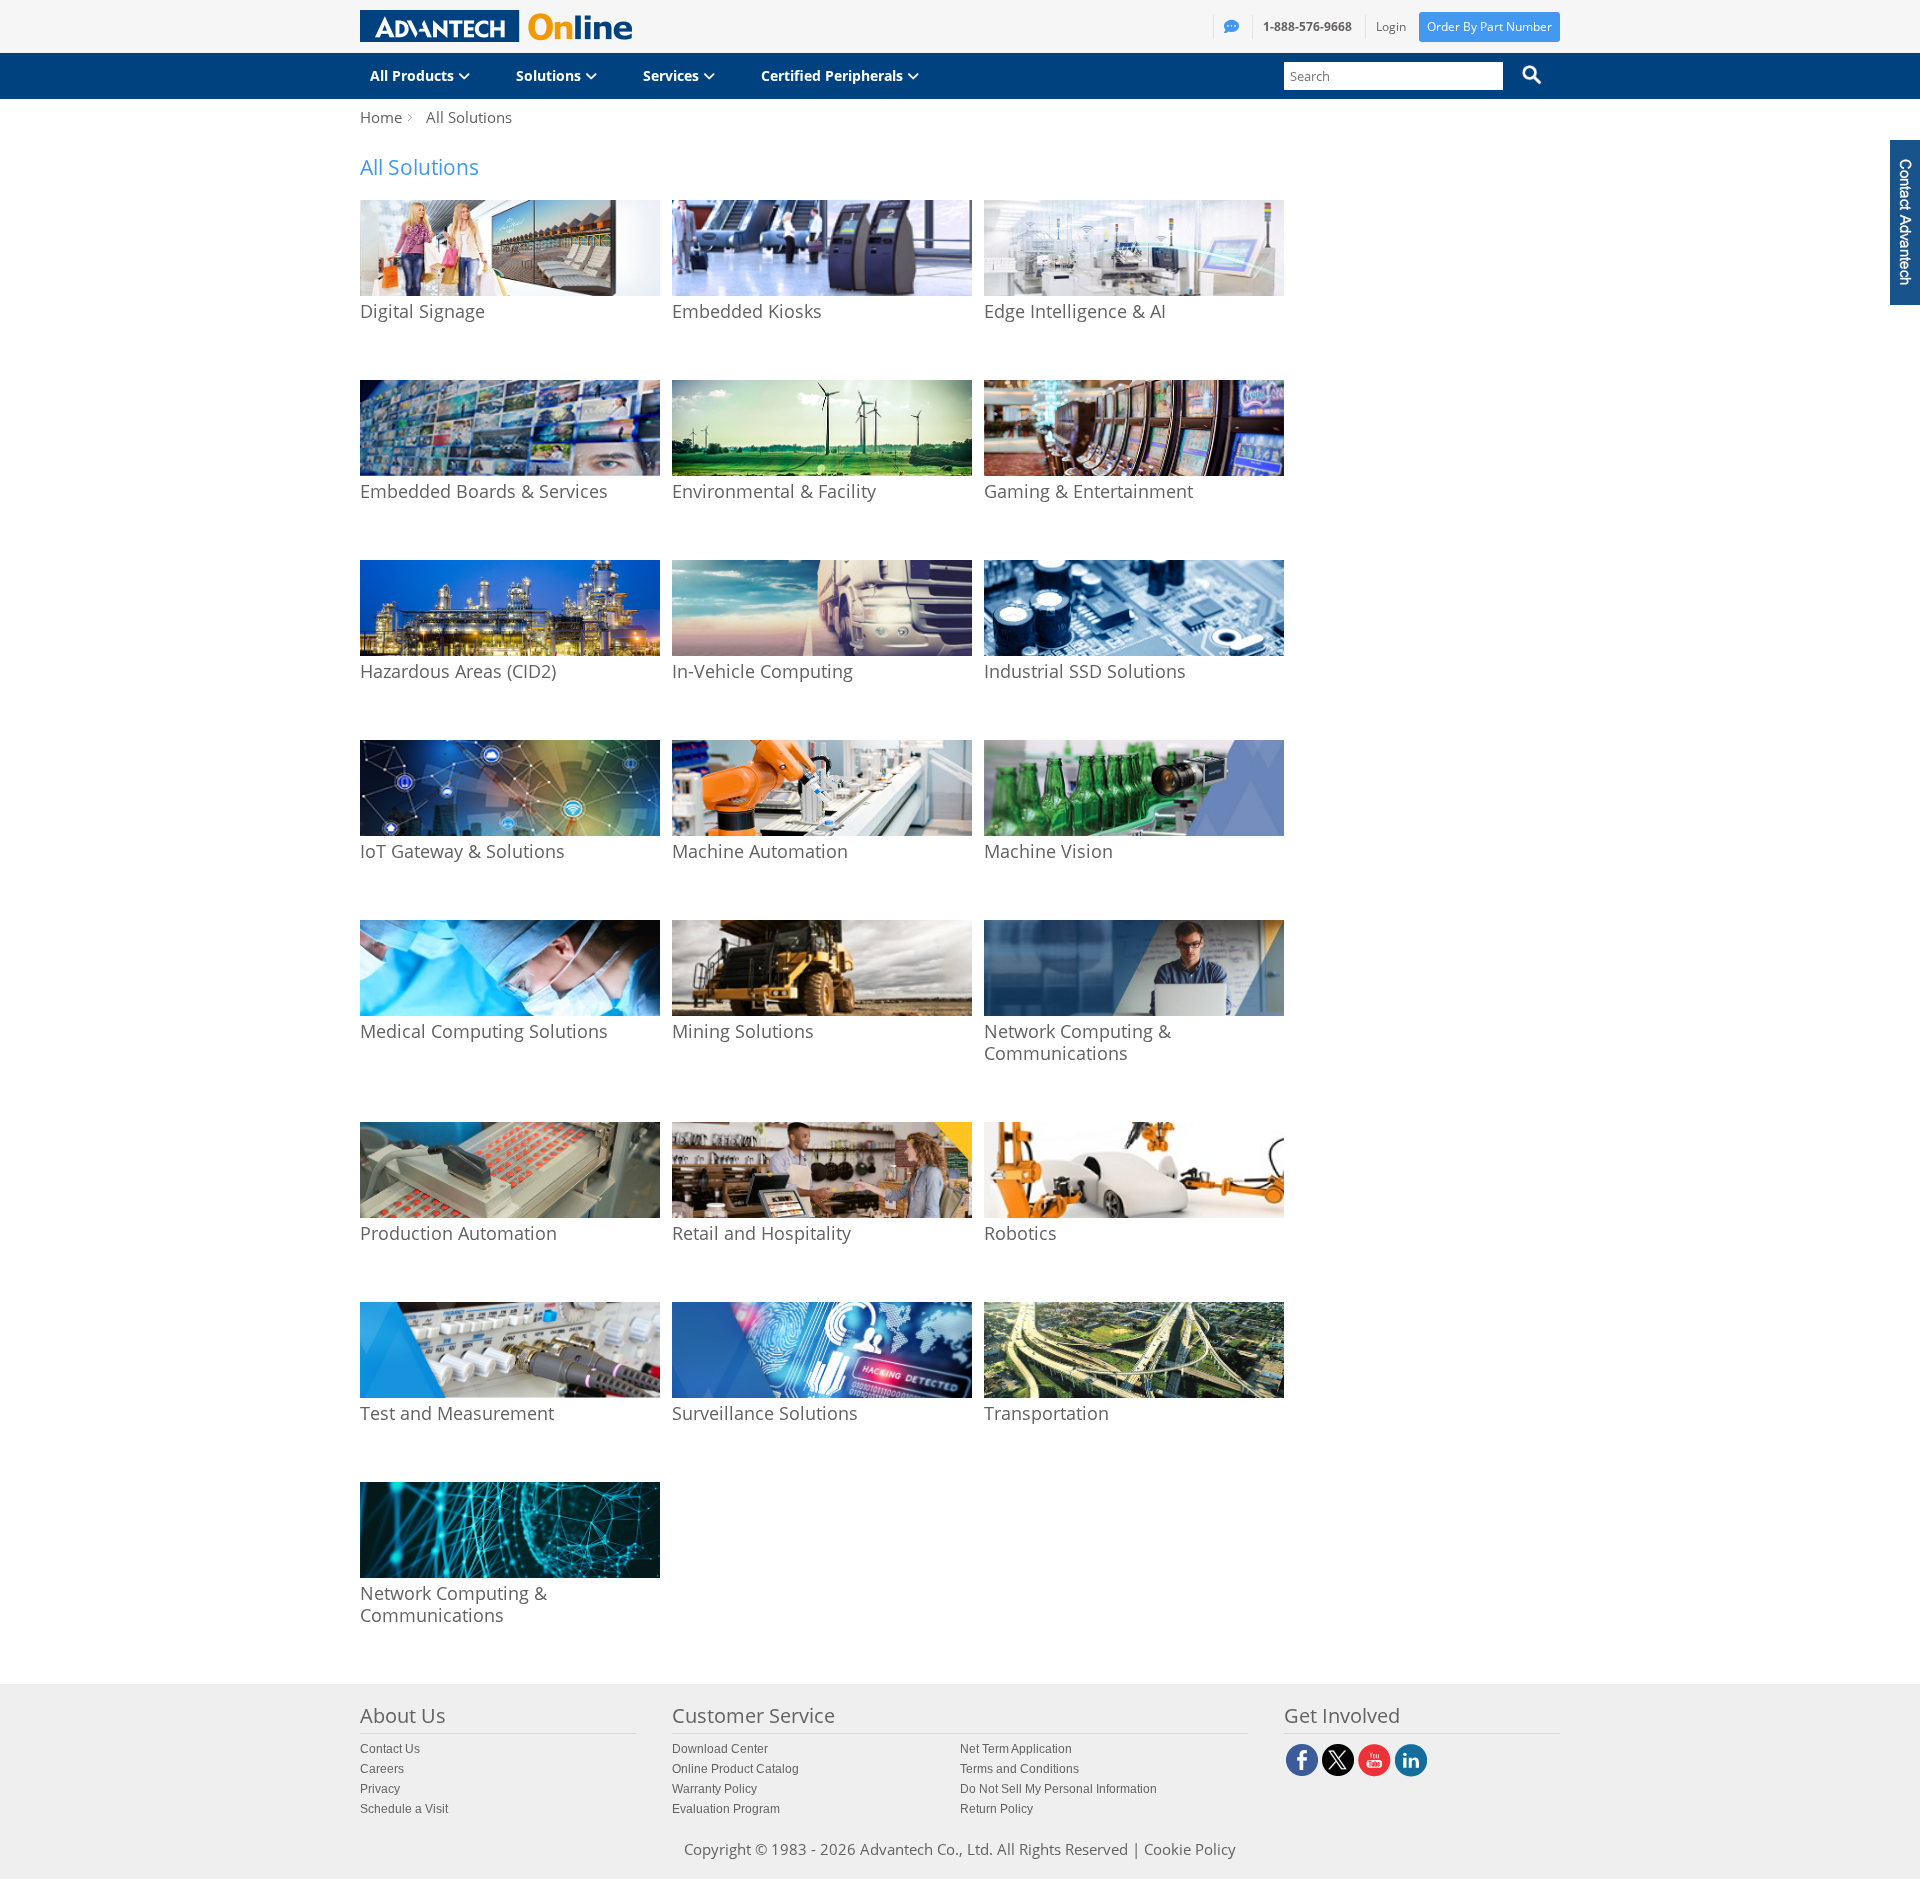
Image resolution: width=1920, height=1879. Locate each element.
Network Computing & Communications (1077, 1042)
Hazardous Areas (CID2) (458, 671)
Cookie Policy (1190, 1849)
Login (1391, 26)
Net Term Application (1016, 1749)
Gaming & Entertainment (1088, 491)
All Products (414, 75)
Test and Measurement (457, 1413)
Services (673, 75)
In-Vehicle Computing (762, 671)
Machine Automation (760, 851)
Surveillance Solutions (765, 1413)
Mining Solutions (743, 1031)
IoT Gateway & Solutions (462, 851)
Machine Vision (1048, 851)
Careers (382, 1769)
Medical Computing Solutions (484, 1031)
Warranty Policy (714, 1789)
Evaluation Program (726, 1809)
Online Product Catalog (735, 1769)
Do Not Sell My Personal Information (1058, 1789)
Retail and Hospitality (761, 1233)
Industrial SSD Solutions (1085, 671)
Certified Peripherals (834, 75)
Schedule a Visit (404, 1809)
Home (381, 117)
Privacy (380, 1789)
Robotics (1020, 1233)
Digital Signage (422, 311)
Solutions (550, 75)
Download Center (720, 1749)
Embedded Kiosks (747, 311)
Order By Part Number (1489, 26)
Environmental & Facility (774, 491)
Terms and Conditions (1019, 1769)
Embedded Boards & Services (484, 491)
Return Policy (996, 1809)
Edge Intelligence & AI (1075, 311)
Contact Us (390, 1749)
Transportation (1046, 1413)
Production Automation (458, 1233)
